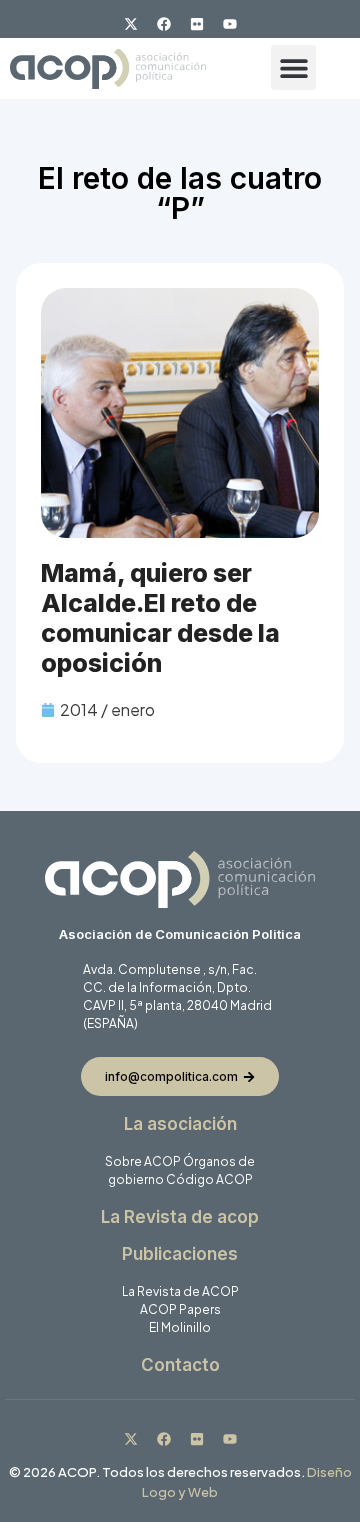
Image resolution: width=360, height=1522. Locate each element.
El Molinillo (180, 1327)
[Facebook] (164, 24)
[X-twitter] (131, 24)
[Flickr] (197, 24)
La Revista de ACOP (180, 1291)
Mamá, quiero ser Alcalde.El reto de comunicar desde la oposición (160, 618)
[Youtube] (230, 24)
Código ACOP (209, 1179)
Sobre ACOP (143, 1161)
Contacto (180, 1365)
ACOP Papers (180, 1309)
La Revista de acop (180, 1217)
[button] (293, 67)
